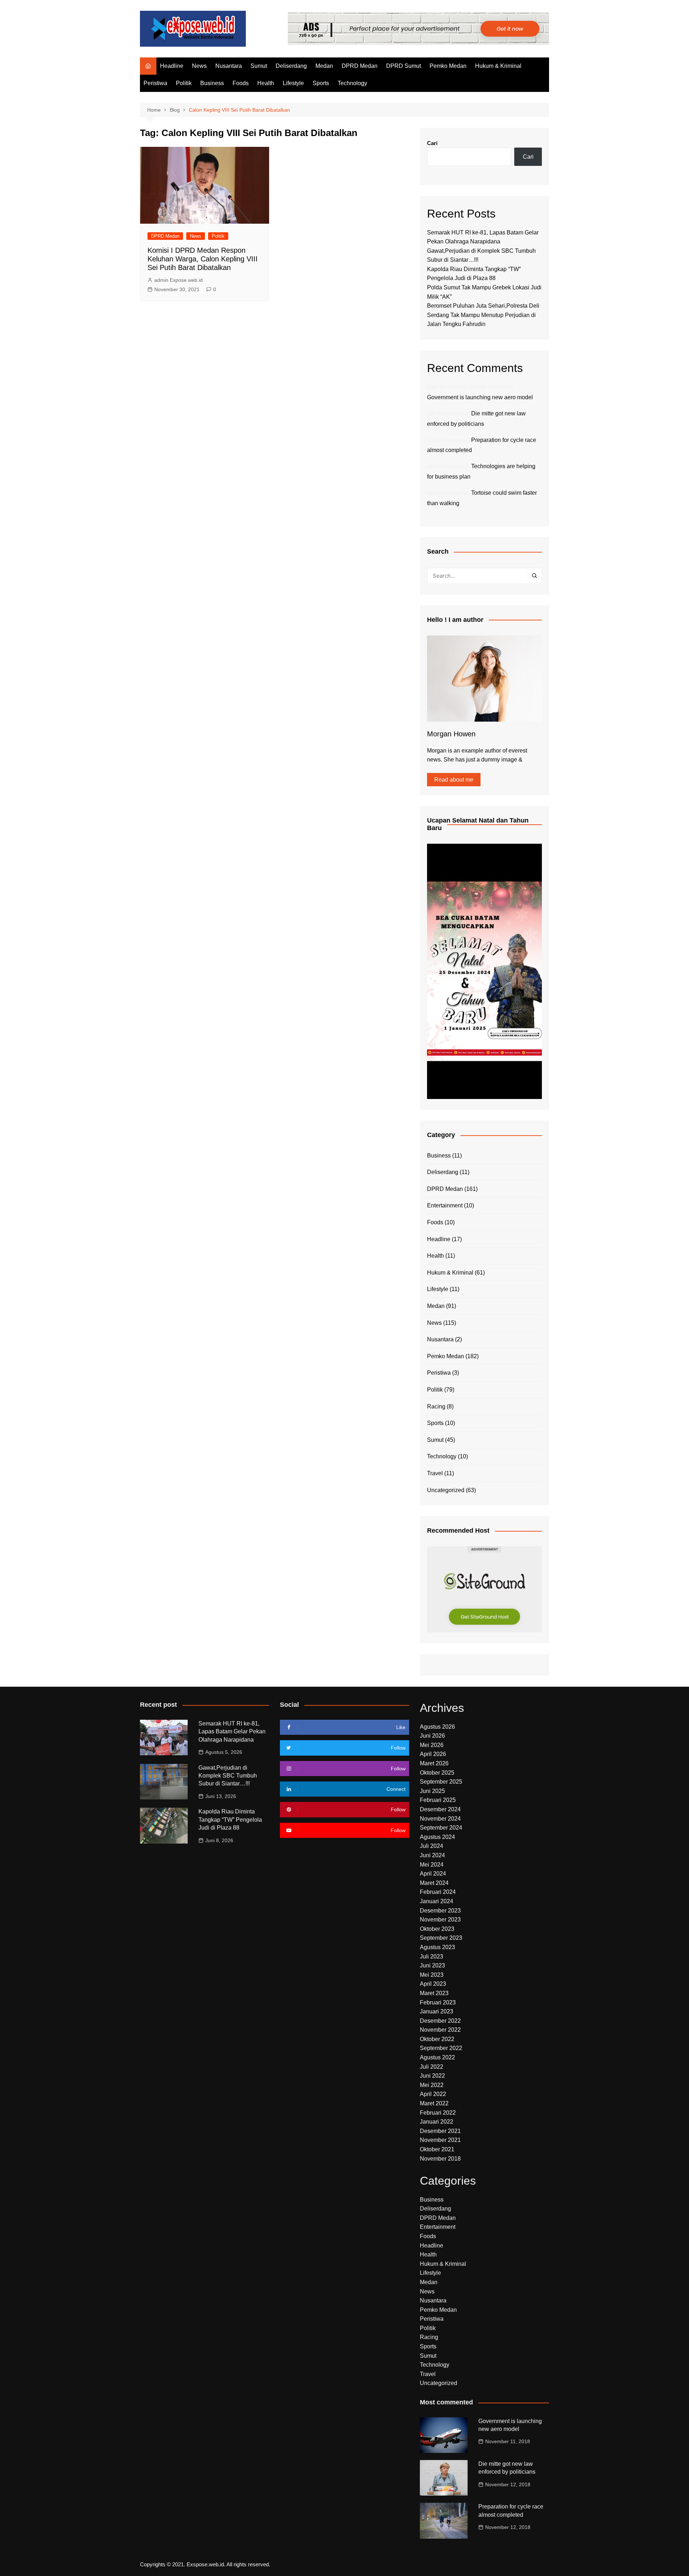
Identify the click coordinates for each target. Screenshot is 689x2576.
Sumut (259, 66)
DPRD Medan (360, 66)
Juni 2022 (432, 2076)
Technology (352, 83)
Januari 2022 (437, 2122)
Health (266, 83)
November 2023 (440, 1920)
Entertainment (445, 1205)
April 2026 (433, 1754)
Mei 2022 (432, 2085)
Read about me (454, 780)
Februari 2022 (438, 2113)
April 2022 (433, 2094)
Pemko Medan (448, 66)
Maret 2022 (434, 2103)
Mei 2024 (432, 1865)
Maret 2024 (434, 1883)
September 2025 (441, 1782)
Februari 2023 (438, 2002)
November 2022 (440, 2030)
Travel (435, 1473)
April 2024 (433, 1874)
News (199, 66)
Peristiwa (155, 83)
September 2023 (441, 1938)
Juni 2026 (432, 1736)
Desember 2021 (440, 2131)
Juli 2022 (432, 2067)
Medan (324, 66)
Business (212, 83)
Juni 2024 (432, 1855)
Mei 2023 (432, 1975)
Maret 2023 (434, 1993)
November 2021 (440, 2140)
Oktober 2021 (437, 2149)
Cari (432, 143)
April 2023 (433, 1984)
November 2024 (440, 1819)
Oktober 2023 (437, 1929)
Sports (321, 83)
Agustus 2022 (437, 2057)
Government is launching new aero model (480, 397)
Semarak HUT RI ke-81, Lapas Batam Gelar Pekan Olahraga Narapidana (232, 1732)
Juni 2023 (432, 1965)
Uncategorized (446, 1490)
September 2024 (441, 1828)
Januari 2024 (437, 1901)
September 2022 (441, 2048)
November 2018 (440, 2159)
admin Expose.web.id (179, 280)
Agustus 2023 (437, 1947)
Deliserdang (291, 66)
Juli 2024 (432, 1846)
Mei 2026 (432, 1745)
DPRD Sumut (404, 66)
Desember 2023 (440, 1911)
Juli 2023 (432, 1957)
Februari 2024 (438, 1892)
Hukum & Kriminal (498, 66)
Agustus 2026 (437, 1727)
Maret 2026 (434, 1763)
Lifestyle (293, 83)
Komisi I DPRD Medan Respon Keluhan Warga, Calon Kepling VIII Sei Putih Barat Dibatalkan (203, 259)
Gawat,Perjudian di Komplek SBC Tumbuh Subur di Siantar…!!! (228, 1776)
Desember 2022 (440, 2021)
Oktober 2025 (437, 1773)
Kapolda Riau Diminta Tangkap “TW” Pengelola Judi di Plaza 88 (230, 1820)
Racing (436, 1406)
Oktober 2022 (437, 2039)
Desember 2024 (440, 1809)
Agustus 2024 (437, 1837)
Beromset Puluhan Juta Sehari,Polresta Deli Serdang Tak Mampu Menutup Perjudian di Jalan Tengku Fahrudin (483, 315)
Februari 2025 (438, 1800)
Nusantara (229, 66)
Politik (184, 83)
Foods (241, 83)
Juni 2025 (432, 1791)
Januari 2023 (437, 2011)
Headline (172, 66)
